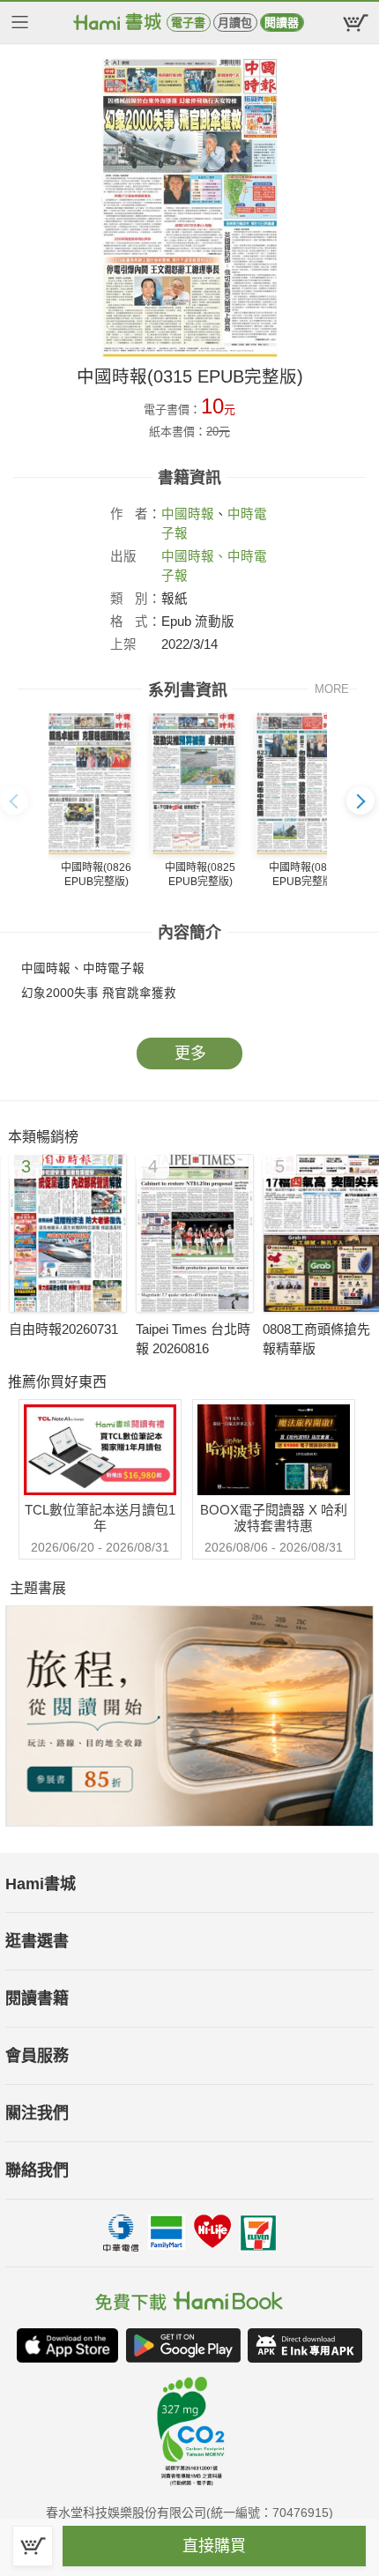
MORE (332, 689)
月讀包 (235, 22)
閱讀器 (282, 22)
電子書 (188, 22)
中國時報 (188, 514)
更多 (190, 1053)
